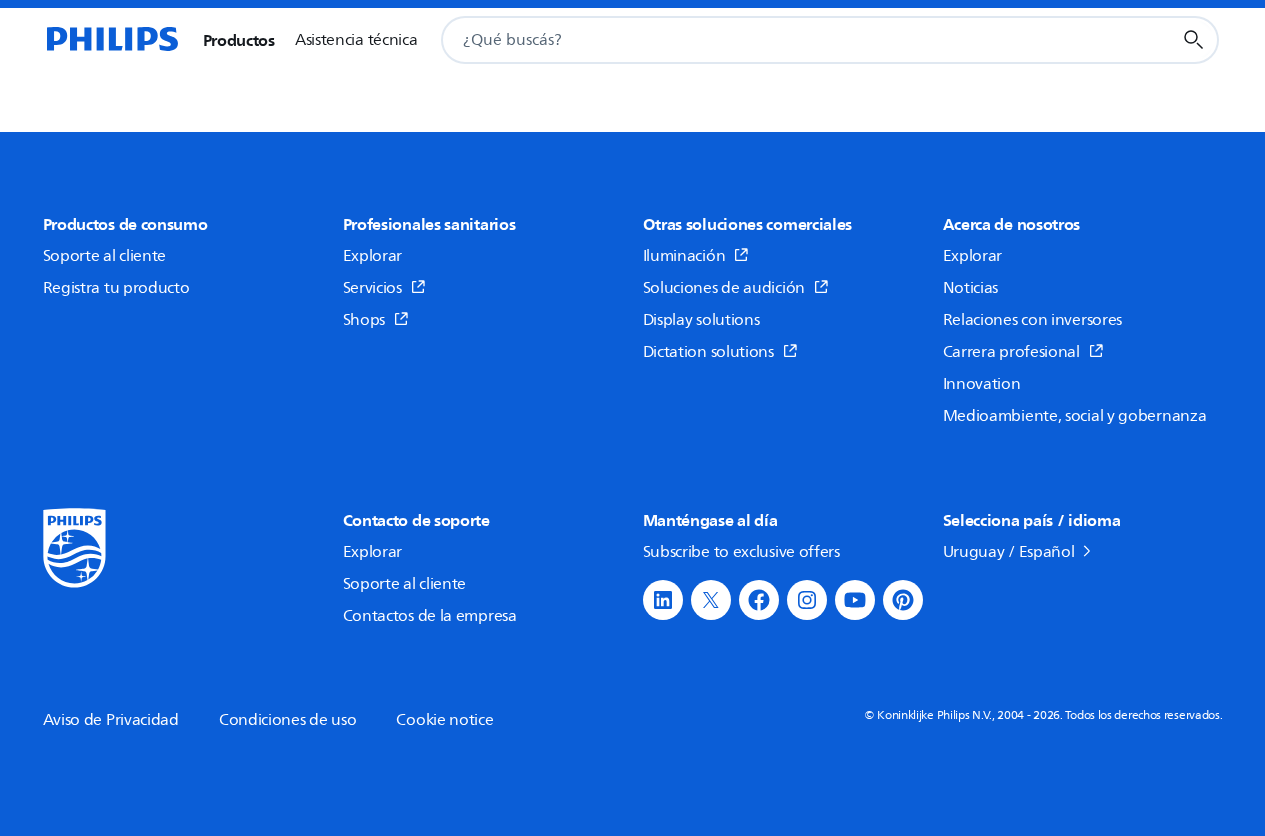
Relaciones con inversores (1033, 320)
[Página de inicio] (111, 40)
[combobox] (781, 40)
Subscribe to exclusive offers (741, 552)
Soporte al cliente (105, 256)
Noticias (971, 288)
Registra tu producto (116, 288)
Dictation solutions (708, 352)
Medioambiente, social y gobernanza (1075, 416)
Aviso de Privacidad (111, 720)
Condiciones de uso (288, 720)
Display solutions (701, 320)
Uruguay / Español (1009, 552)
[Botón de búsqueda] (1194, 40)
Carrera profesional (1011, 352)
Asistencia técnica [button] (356, 40)
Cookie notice (444, 720)
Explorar (373, 256)
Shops (364, 320)
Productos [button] (239, 40)
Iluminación (684, 256)
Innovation (982, 384)
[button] (663, 600)
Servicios (372, 288)
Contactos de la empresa (430, 616)
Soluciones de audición (724, 288)
